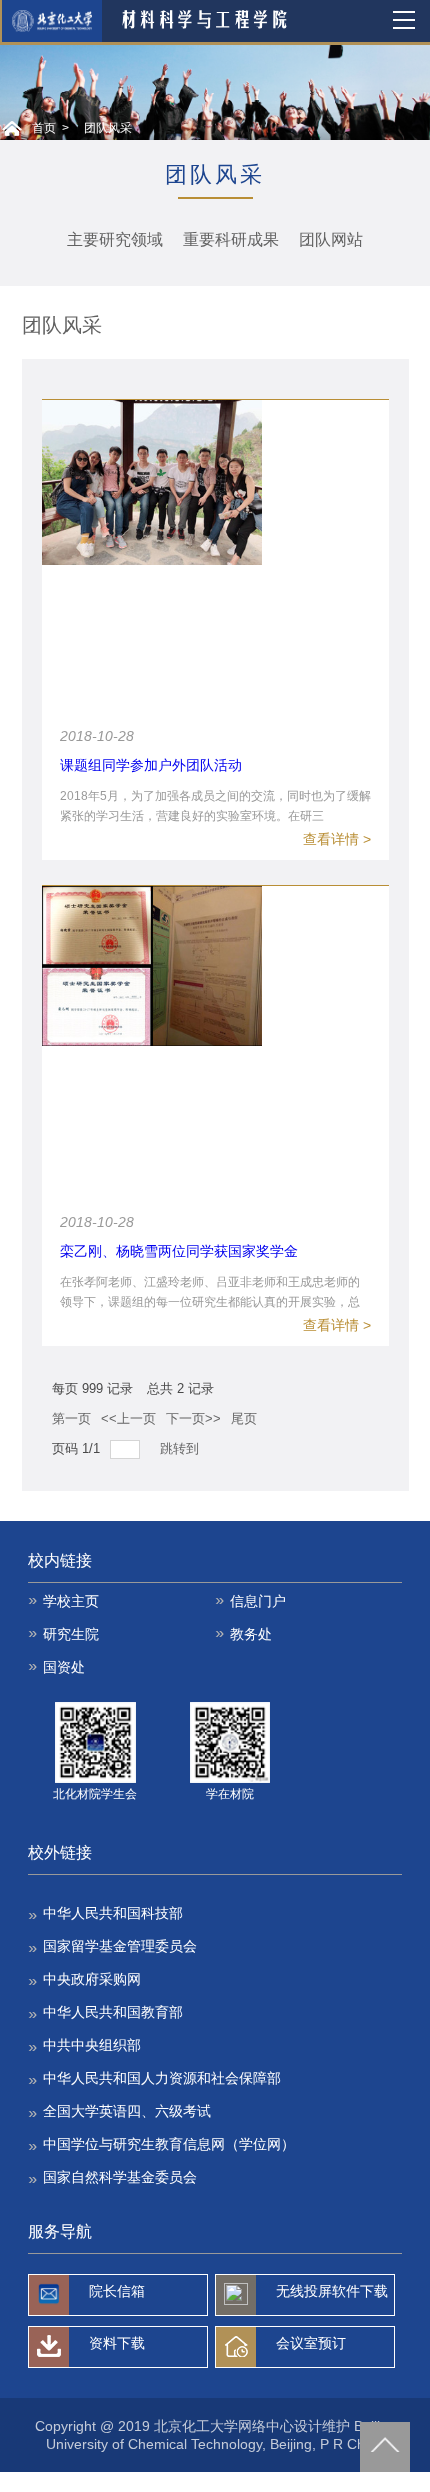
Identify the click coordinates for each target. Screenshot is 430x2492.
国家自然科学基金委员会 (120, 2177)
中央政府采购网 (92, 1979)
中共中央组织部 (92, 2045)
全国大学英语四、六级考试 (127, 2111)
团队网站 (331, 239)
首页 (44, 128)
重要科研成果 (231, 239)
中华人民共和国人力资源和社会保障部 (162, 2078)
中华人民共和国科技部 (113, 1913)
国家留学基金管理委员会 (120, 1946)
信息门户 (258, 1601)
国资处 (64, 1667)
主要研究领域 (115, 239)
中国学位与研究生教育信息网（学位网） (169, 2144)
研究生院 (71, 1634)
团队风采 (108, 128)
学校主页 (71, 1601)
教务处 (251, 1634)
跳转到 (181, 1448)
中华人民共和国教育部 (113, 2012)
